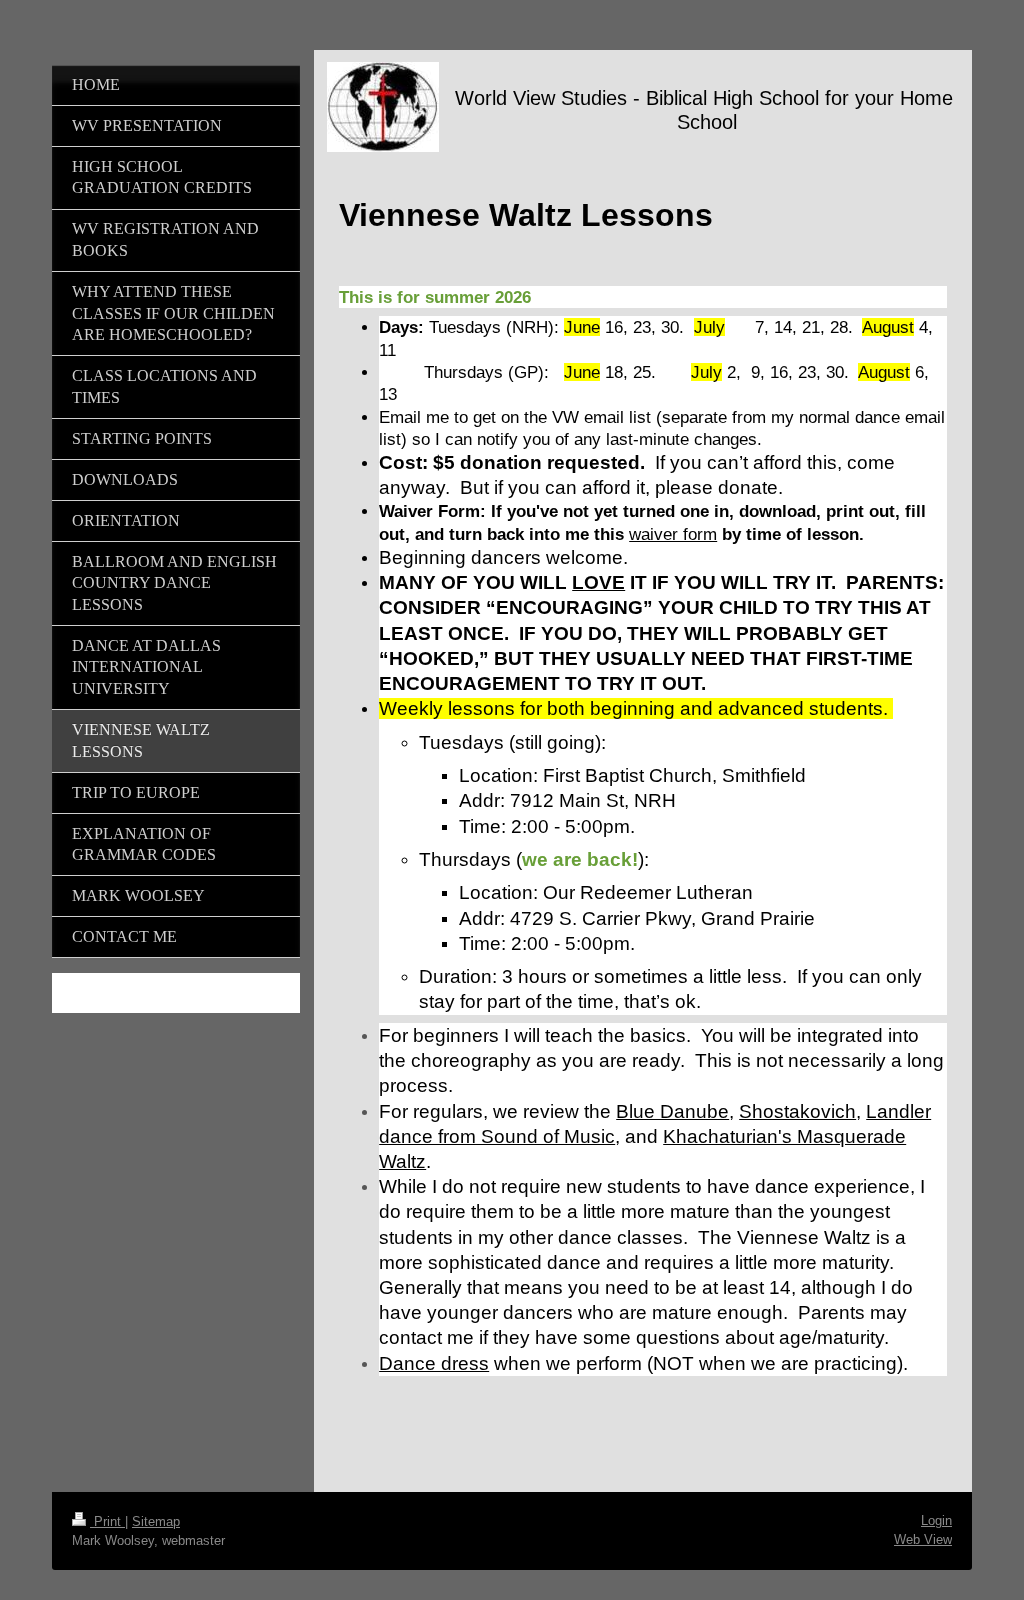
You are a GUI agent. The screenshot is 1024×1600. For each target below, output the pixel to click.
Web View (923, 1539)
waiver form (673, 534)
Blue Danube (672, 1111)
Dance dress (434, 1363)
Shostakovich (797, 1111)
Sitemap (156, 1521)
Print (107, 1521)
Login (936, 1520)
